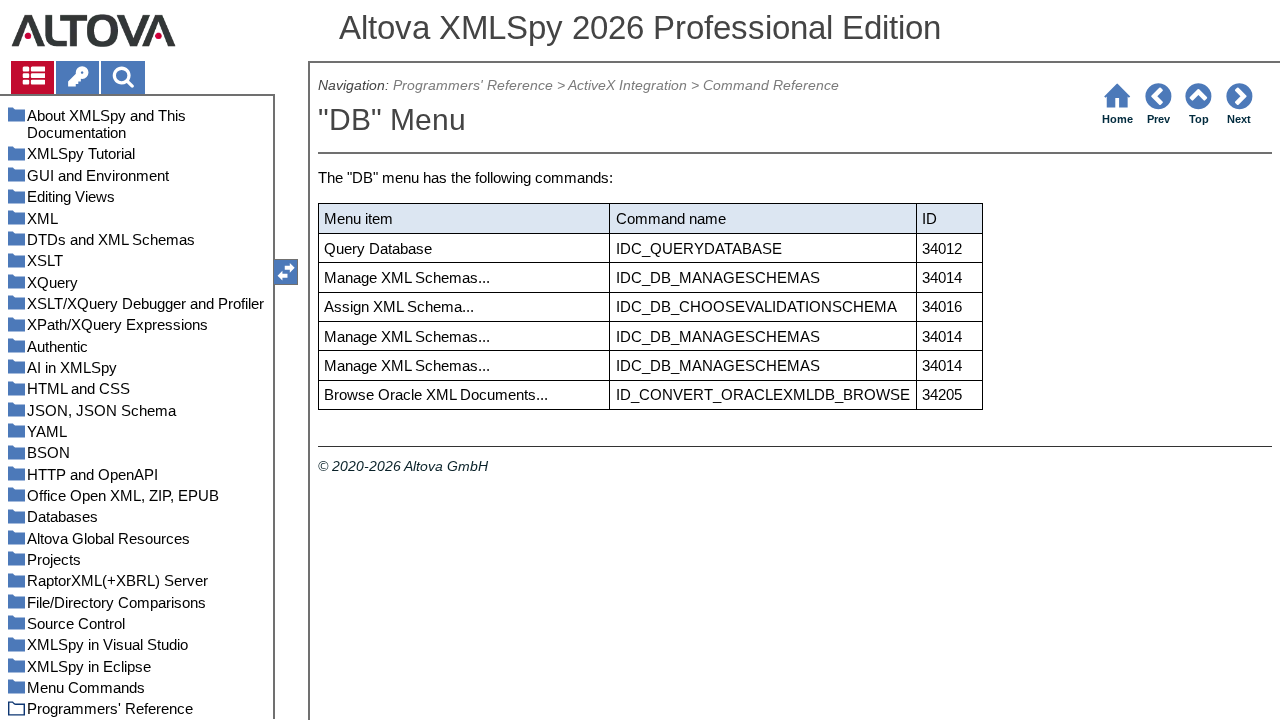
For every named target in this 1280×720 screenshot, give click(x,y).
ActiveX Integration (627, 85)
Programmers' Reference (473, 85)
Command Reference (771, 85)
